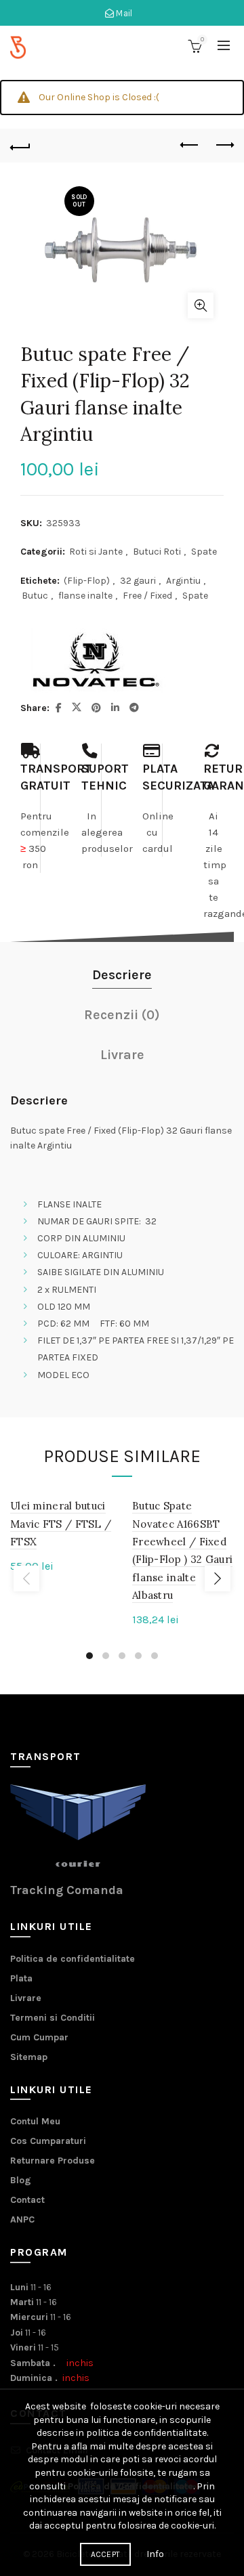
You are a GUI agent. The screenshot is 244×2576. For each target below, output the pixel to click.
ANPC (22, 2219)
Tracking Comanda (67, 1890)
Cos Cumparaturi (48, 2141)
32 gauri (138, 581)
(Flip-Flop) (87, 581)
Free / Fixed (147, 596)
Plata (21, 1978)
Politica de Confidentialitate (130, 2486)
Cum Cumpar (39, 2037)
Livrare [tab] (122, 1055)
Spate (204, 552)
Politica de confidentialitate (73, 1959)
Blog (21, 2180)
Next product (224, 146)
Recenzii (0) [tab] (122, 1015)
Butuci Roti (157, 552)
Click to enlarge (201, 305)
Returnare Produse (53, 2161)
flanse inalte (85, 596)
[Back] (20, 146)
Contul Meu (35, 2121)
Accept (106, 2554)
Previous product (190, 146)
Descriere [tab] (122, 975)
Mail (123, 13)
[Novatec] (95, 660)
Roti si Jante (96, 552)
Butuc (35, 596)
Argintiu (183, 581)
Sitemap (29, 2057)
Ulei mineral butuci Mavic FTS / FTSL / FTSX (61, 1524)
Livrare (26, 1998)
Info (155, 2554)
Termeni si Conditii (53, 2018)
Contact (27, 2200)
